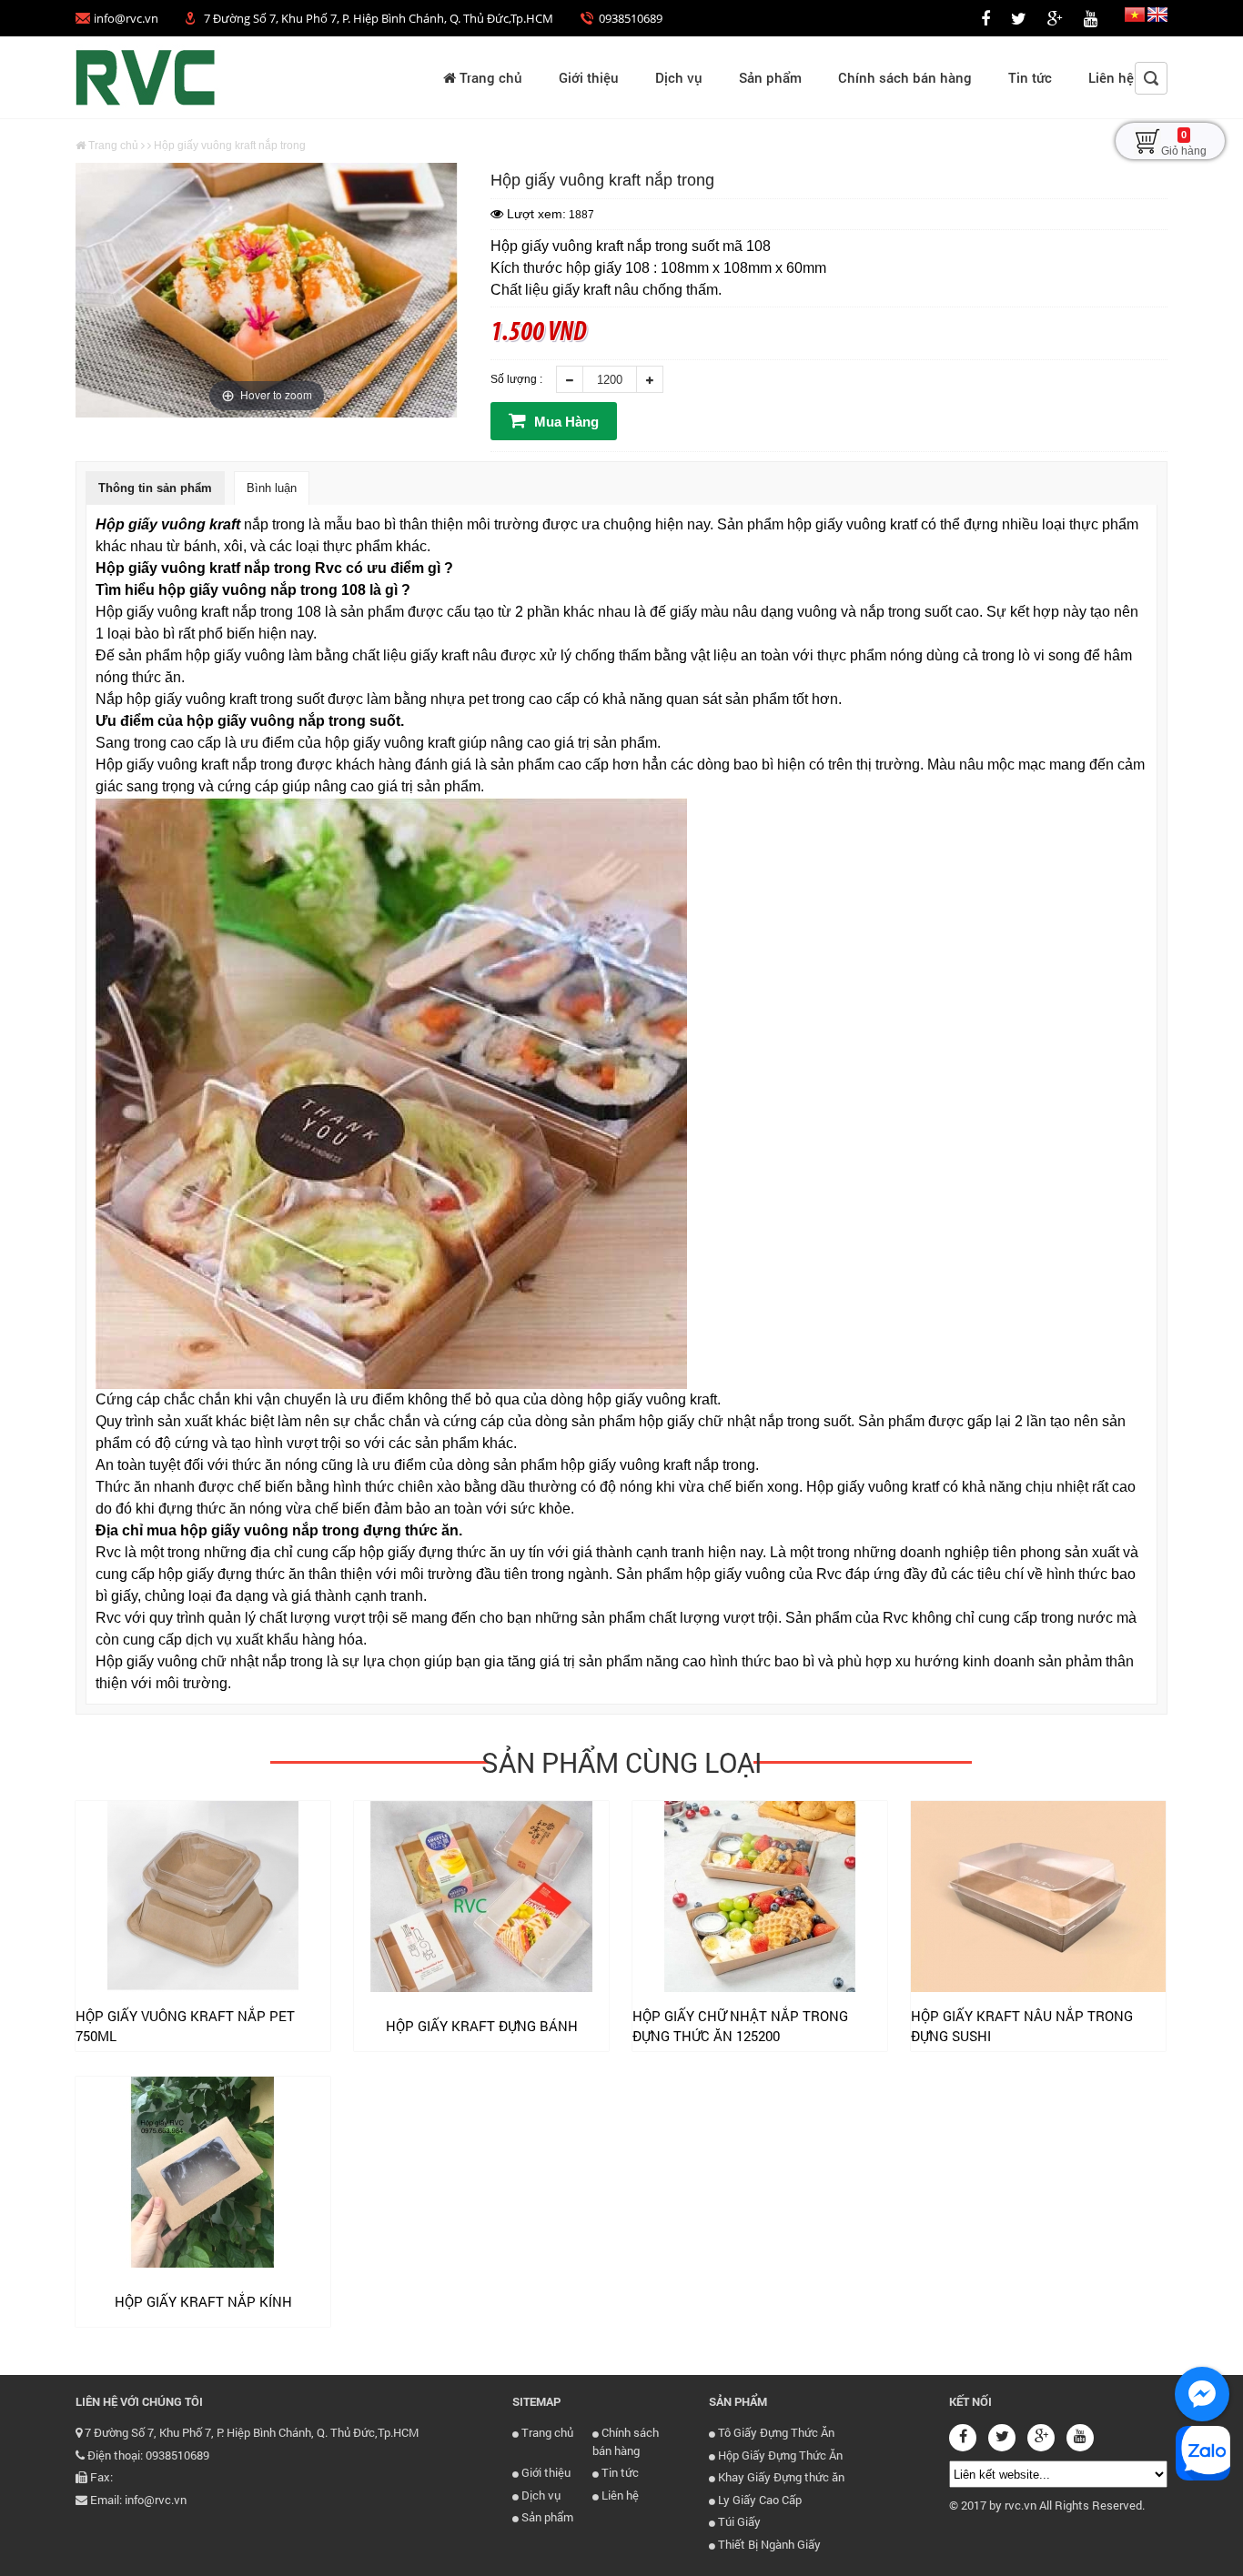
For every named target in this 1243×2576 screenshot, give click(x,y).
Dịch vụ (679, 77)
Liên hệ (1111, 77)
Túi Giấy (738, 2521)
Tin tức (1030, 77)
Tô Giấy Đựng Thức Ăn (775, 2432)
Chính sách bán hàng (905, 77)
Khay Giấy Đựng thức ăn (780, 2477)
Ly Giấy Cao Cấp (758, 2500)
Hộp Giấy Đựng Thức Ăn (779, 2455)
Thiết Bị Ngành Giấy (768, 2544)
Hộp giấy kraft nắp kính (203, 2301)
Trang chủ (489, 77)
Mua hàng (565, 422)
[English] (1157, 18)
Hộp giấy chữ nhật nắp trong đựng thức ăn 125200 (740, 2026)
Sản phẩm (770, 77)
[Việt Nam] (1135, 18)
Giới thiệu (589, 77)
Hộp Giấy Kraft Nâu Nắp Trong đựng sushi (1022, 2026)
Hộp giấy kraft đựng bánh (482, 2026)
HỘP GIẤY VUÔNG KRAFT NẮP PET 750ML (185, 2026)
